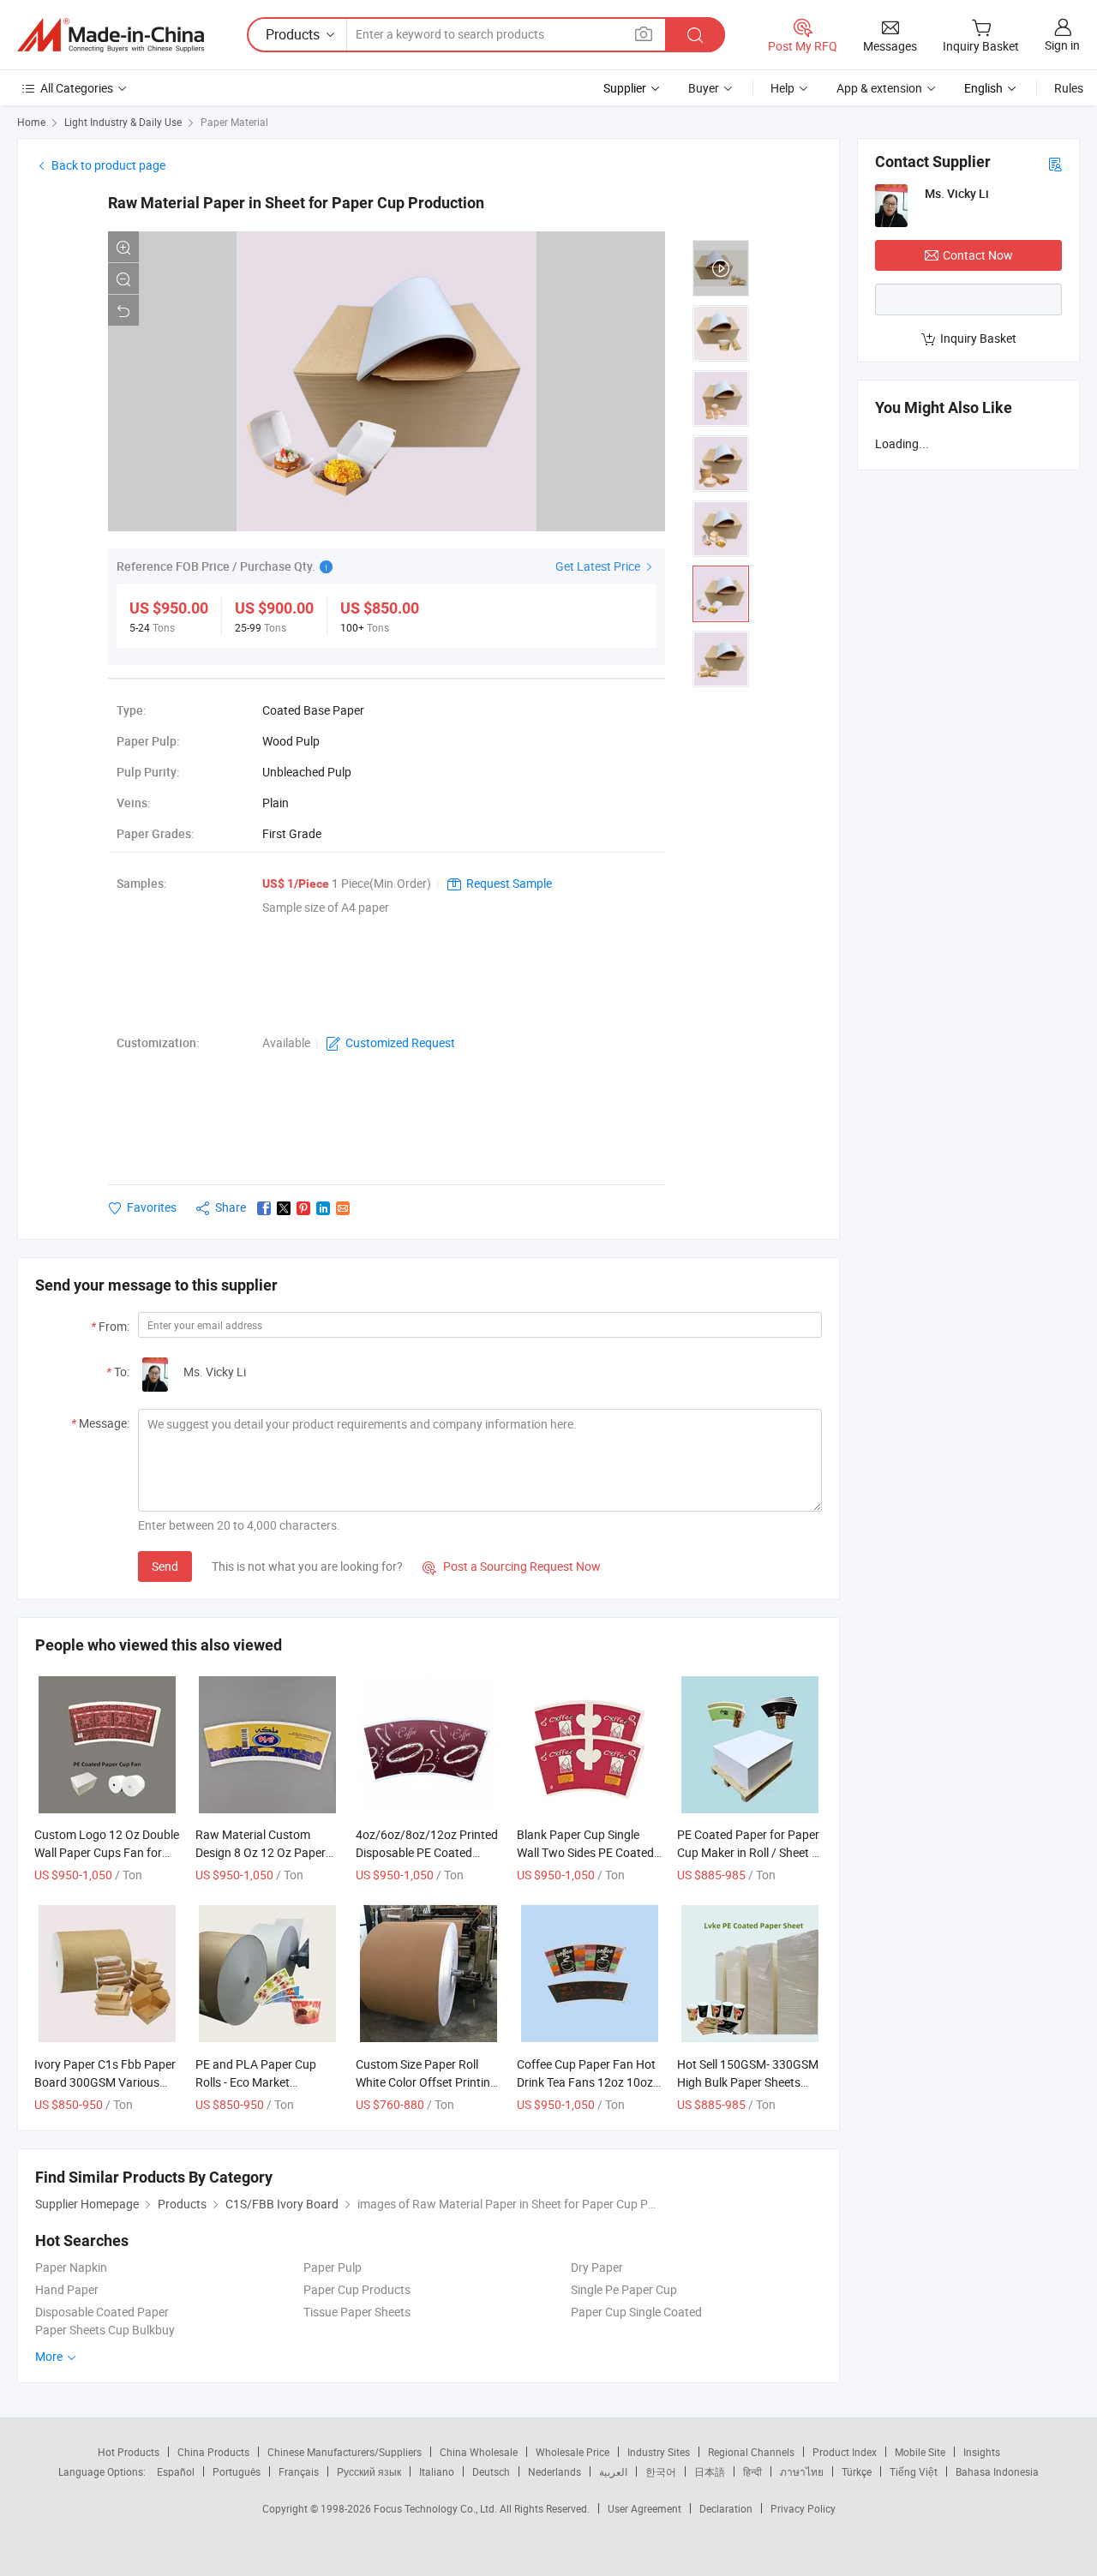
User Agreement (644, 2508)
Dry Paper (597, 2267)
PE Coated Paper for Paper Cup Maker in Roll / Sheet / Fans (748, 1852)
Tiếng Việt (914, 2471)
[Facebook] (264, 1208)
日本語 (710, 2471)
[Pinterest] (303, 1208)
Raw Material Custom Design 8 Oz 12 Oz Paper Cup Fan (261, 1852)
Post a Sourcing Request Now (512, 1566)
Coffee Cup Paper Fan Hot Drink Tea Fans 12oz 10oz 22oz (586, 2082)
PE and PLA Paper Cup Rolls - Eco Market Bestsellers (256, 2082)
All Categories (77, 88)
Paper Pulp (333, 2267)
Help (782, 88)
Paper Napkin (71, 2267)
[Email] (343, 1208)
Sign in (1062, 45)
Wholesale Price (572, 2452)
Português (237, 2471)
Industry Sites (659, 2452)
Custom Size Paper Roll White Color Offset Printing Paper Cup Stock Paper (426, 2082)
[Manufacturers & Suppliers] (111, 35)
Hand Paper (67, 2289)
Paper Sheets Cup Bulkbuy (105, 2330)
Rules (1069, 88)
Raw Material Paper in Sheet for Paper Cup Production (296, 203)
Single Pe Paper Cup (624, 2289)
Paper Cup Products (357, 2289)
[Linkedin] (323, 1208)
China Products (213, 2452)
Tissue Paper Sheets (357, 2312)
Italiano (437, 2471)
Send (165, 1566)
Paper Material (234, 122)
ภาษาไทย (802, 2471)
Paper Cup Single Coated (636, 2312)
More (50, 2356)
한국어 (661, 2471)
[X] (284, 1208)
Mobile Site (920, 2452)
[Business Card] (1055, 163)
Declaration (726, 2508)
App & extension (879, 88)
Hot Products (129, 2452)
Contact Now (978, 255)
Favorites (152, 1207)
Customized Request (400, 1042)
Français (299, 2471)
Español (176, 2471)
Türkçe (857, 2471)
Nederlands (554, 2471)
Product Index (845, 2452)
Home (31, 122)
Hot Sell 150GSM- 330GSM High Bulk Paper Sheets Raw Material (748, 2082)
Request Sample (509, 883)
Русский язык (369, 2471)
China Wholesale (479, 2452)
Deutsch (491, 2471)
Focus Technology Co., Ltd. (437, 2508)
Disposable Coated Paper (102, 2312)
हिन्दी (752, 2471)
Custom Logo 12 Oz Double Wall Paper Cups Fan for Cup (107, 1852)
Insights (982, 2452)
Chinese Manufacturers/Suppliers (345, 2452)
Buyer (704, 88)
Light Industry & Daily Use (123, 122)
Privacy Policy (803, 2508)
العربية (613, 2471)
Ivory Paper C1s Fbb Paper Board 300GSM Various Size (105, 2082)
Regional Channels (751, 2452)
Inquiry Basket (978, 338)
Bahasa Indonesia (997, 2471)
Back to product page (108, 165)
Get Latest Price (599, 566)
